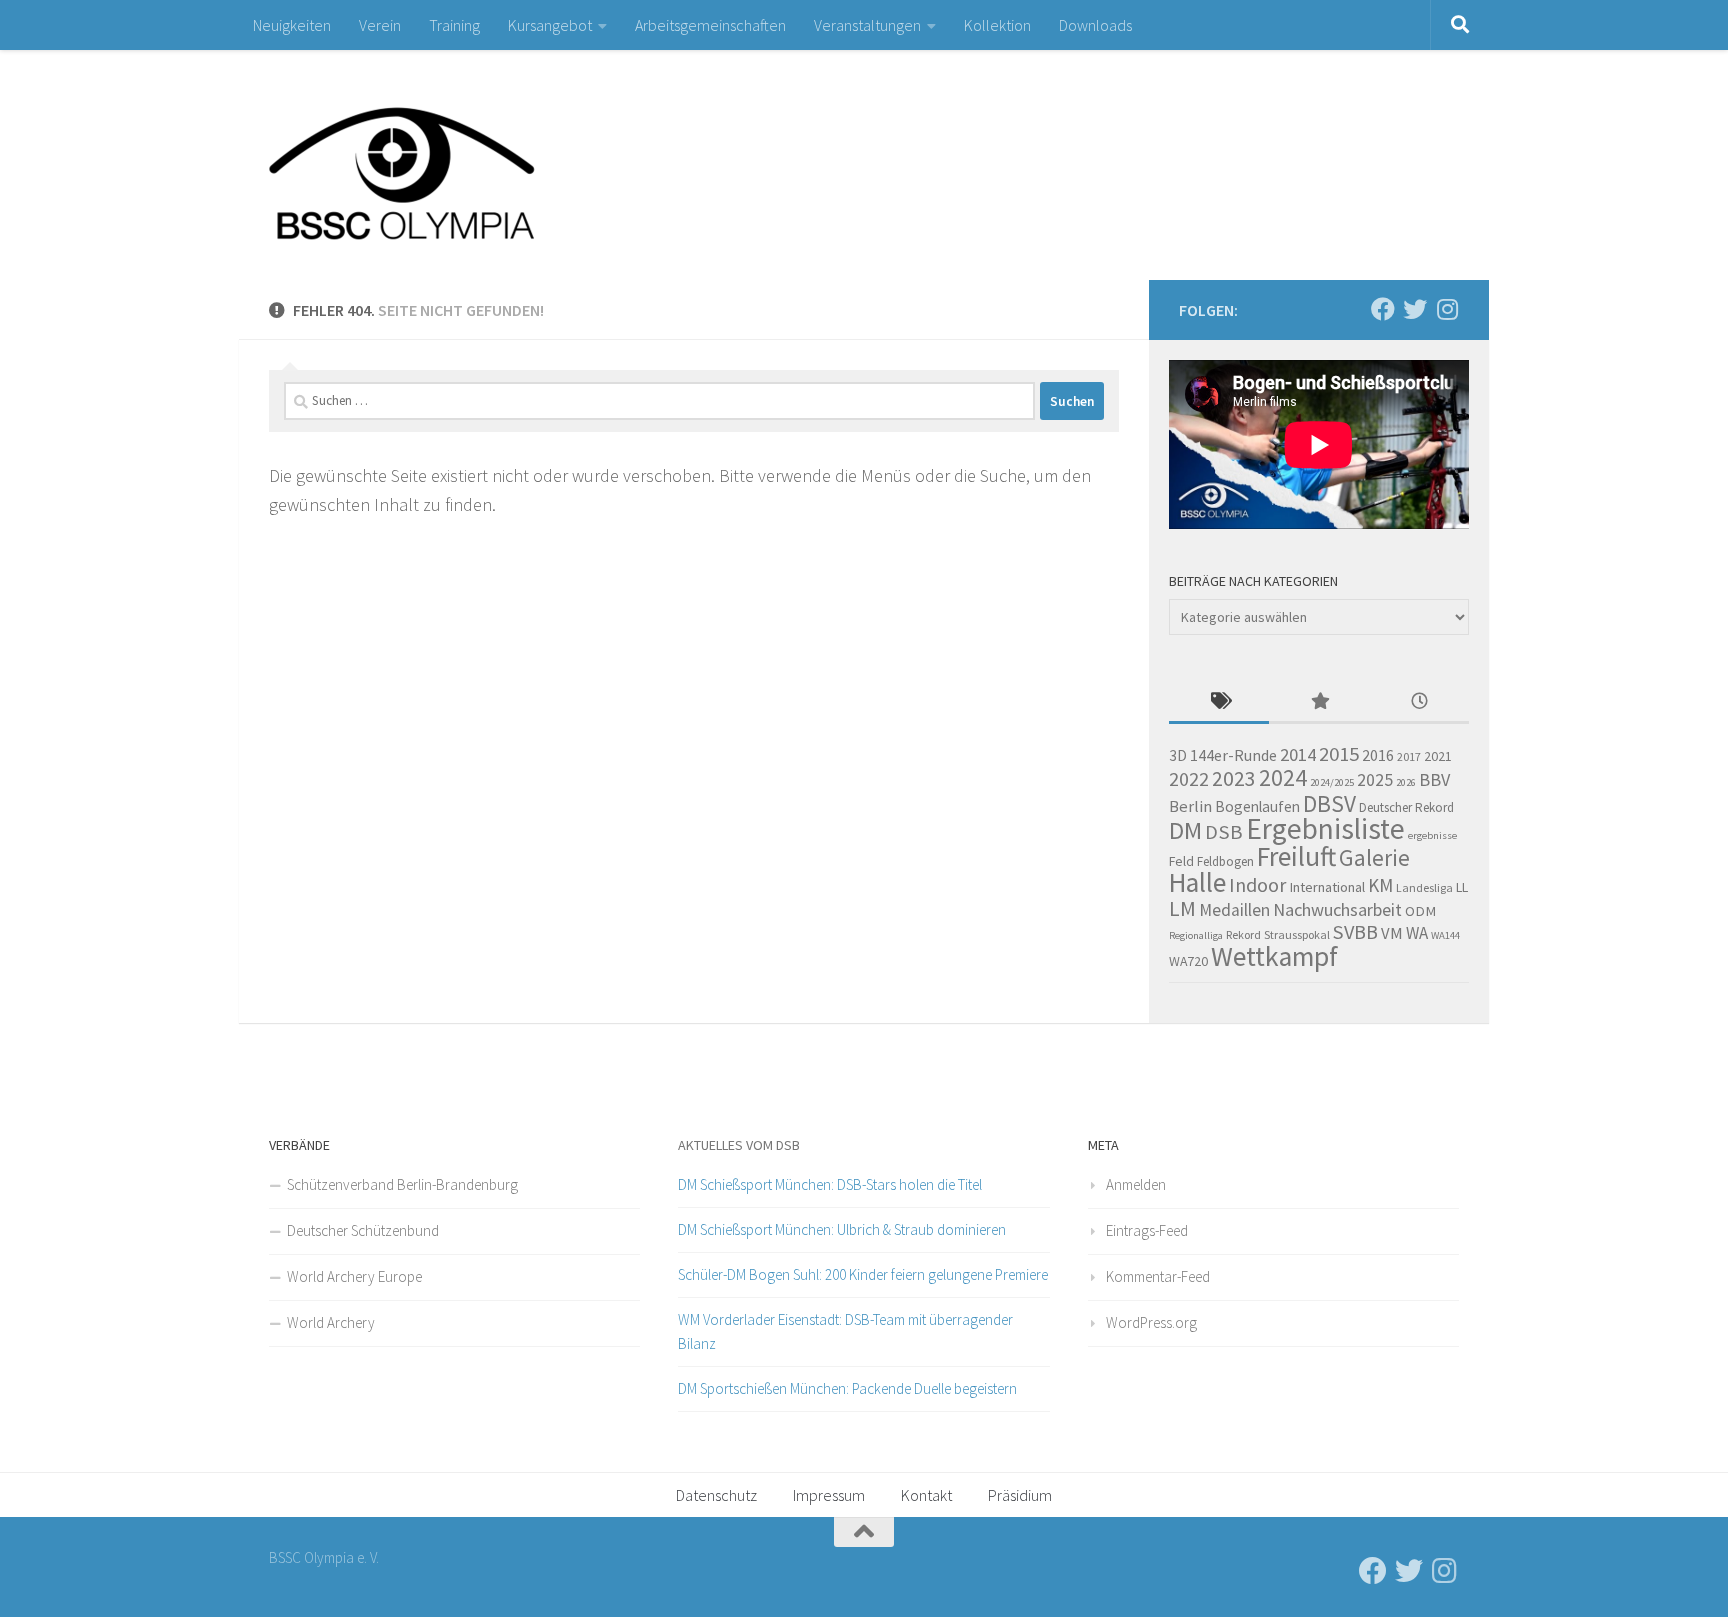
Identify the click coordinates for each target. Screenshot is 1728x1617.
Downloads (1095, 25)
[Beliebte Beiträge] (1319, 702)
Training (454, 25)
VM (1392, 933)
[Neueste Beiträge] (1419, 702)
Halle (1197, 882)
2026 (1406, 782)
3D (1178, 755)
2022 (1189, 779)
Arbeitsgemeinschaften (710, 25)
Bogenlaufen (1257, 806)
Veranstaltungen (867, 25)
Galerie (1374, 857)
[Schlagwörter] (1219, 702)
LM (1182, 908)
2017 (1409, 756)
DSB (1224, 832)
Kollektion (997, 25)
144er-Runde (1233, 755)
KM (1380, 885)
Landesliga (1424, 887)
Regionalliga (1196, 935)
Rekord (1243, 934)
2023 (1234, 778)
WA (1417, 933)
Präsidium (1020, 1495)
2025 (1375, 780)
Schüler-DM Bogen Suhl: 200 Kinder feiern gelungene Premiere (863, 1274)
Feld (1181, 861)
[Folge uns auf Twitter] (1415, 309)
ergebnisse (1432, 835)
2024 (1283, 777)
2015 (1339, 754)
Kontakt (926, 1495)
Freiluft (1296, 856)
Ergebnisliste (1325, 828)
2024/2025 (1332, 782)
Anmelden (1136, 1184)
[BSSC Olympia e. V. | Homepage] (449, 165)
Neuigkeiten (292, 25)
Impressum (829, 1495)
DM (1185, 830)
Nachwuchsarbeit (1337, 909)
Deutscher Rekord (1406, 807)
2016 (1378, 755)
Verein (380, 25)
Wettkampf (1274, 956)
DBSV (1329, 803)
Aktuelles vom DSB (739, 1145)
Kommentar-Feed (1158, 1276)
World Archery (331, 1322)
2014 (1298, 754)
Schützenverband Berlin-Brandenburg (402, 1184)
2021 (1438, 756)
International (1327, 887)
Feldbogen (1225, 861)
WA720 (1188, 961)
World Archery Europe (354, 1276)
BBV (1434, 779)
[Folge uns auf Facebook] (1383, 309)
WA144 (1445, 935)
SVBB (1355, 932)
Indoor (1257, 884)
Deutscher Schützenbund (363, 1230)
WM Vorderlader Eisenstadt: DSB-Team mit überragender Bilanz (845, 1331)
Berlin (1190, 806)
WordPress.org (1151, 1322)
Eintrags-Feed (1147, 1230)
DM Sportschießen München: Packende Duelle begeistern (847, 1388)
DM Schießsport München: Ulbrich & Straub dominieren (842, 1229)
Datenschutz (716, 1495)
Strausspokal (1297, 934)
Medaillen (1234, 910)
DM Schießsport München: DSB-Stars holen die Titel (830, 1184)
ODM (1420, 911)
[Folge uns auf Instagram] (1447, 309)
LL (1462, 887)
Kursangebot (550, 25)
